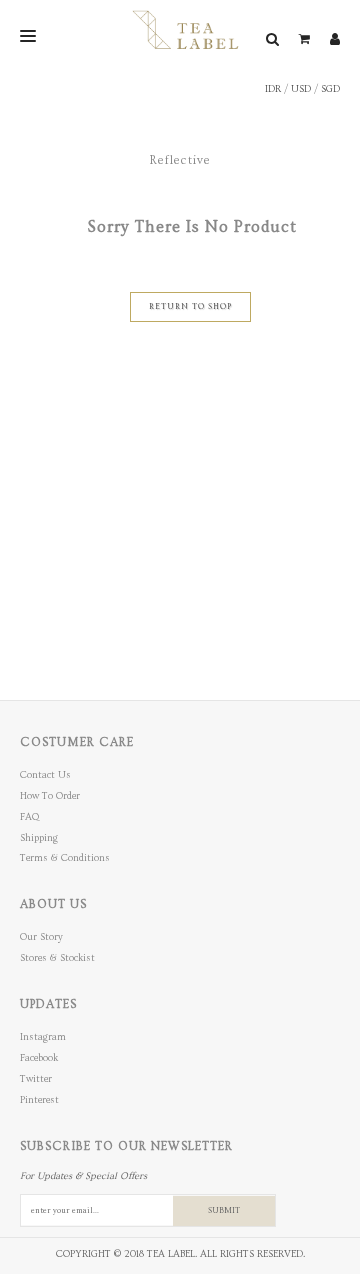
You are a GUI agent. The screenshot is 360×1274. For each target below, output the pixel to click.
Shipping (39, 838)
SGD (330, 89)
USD (301, 89)
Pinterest (39, 1100)
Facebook (39, 1058)
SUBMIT (224, 1210)
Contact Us (45, 775)
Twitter (36, 1079)
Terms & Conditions (65, 858)
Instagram (43, 1037)
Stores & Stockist (57, 958)
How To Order (50, 796)
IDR (273, 89)
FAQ (29, 817)
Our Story (41, 937)
